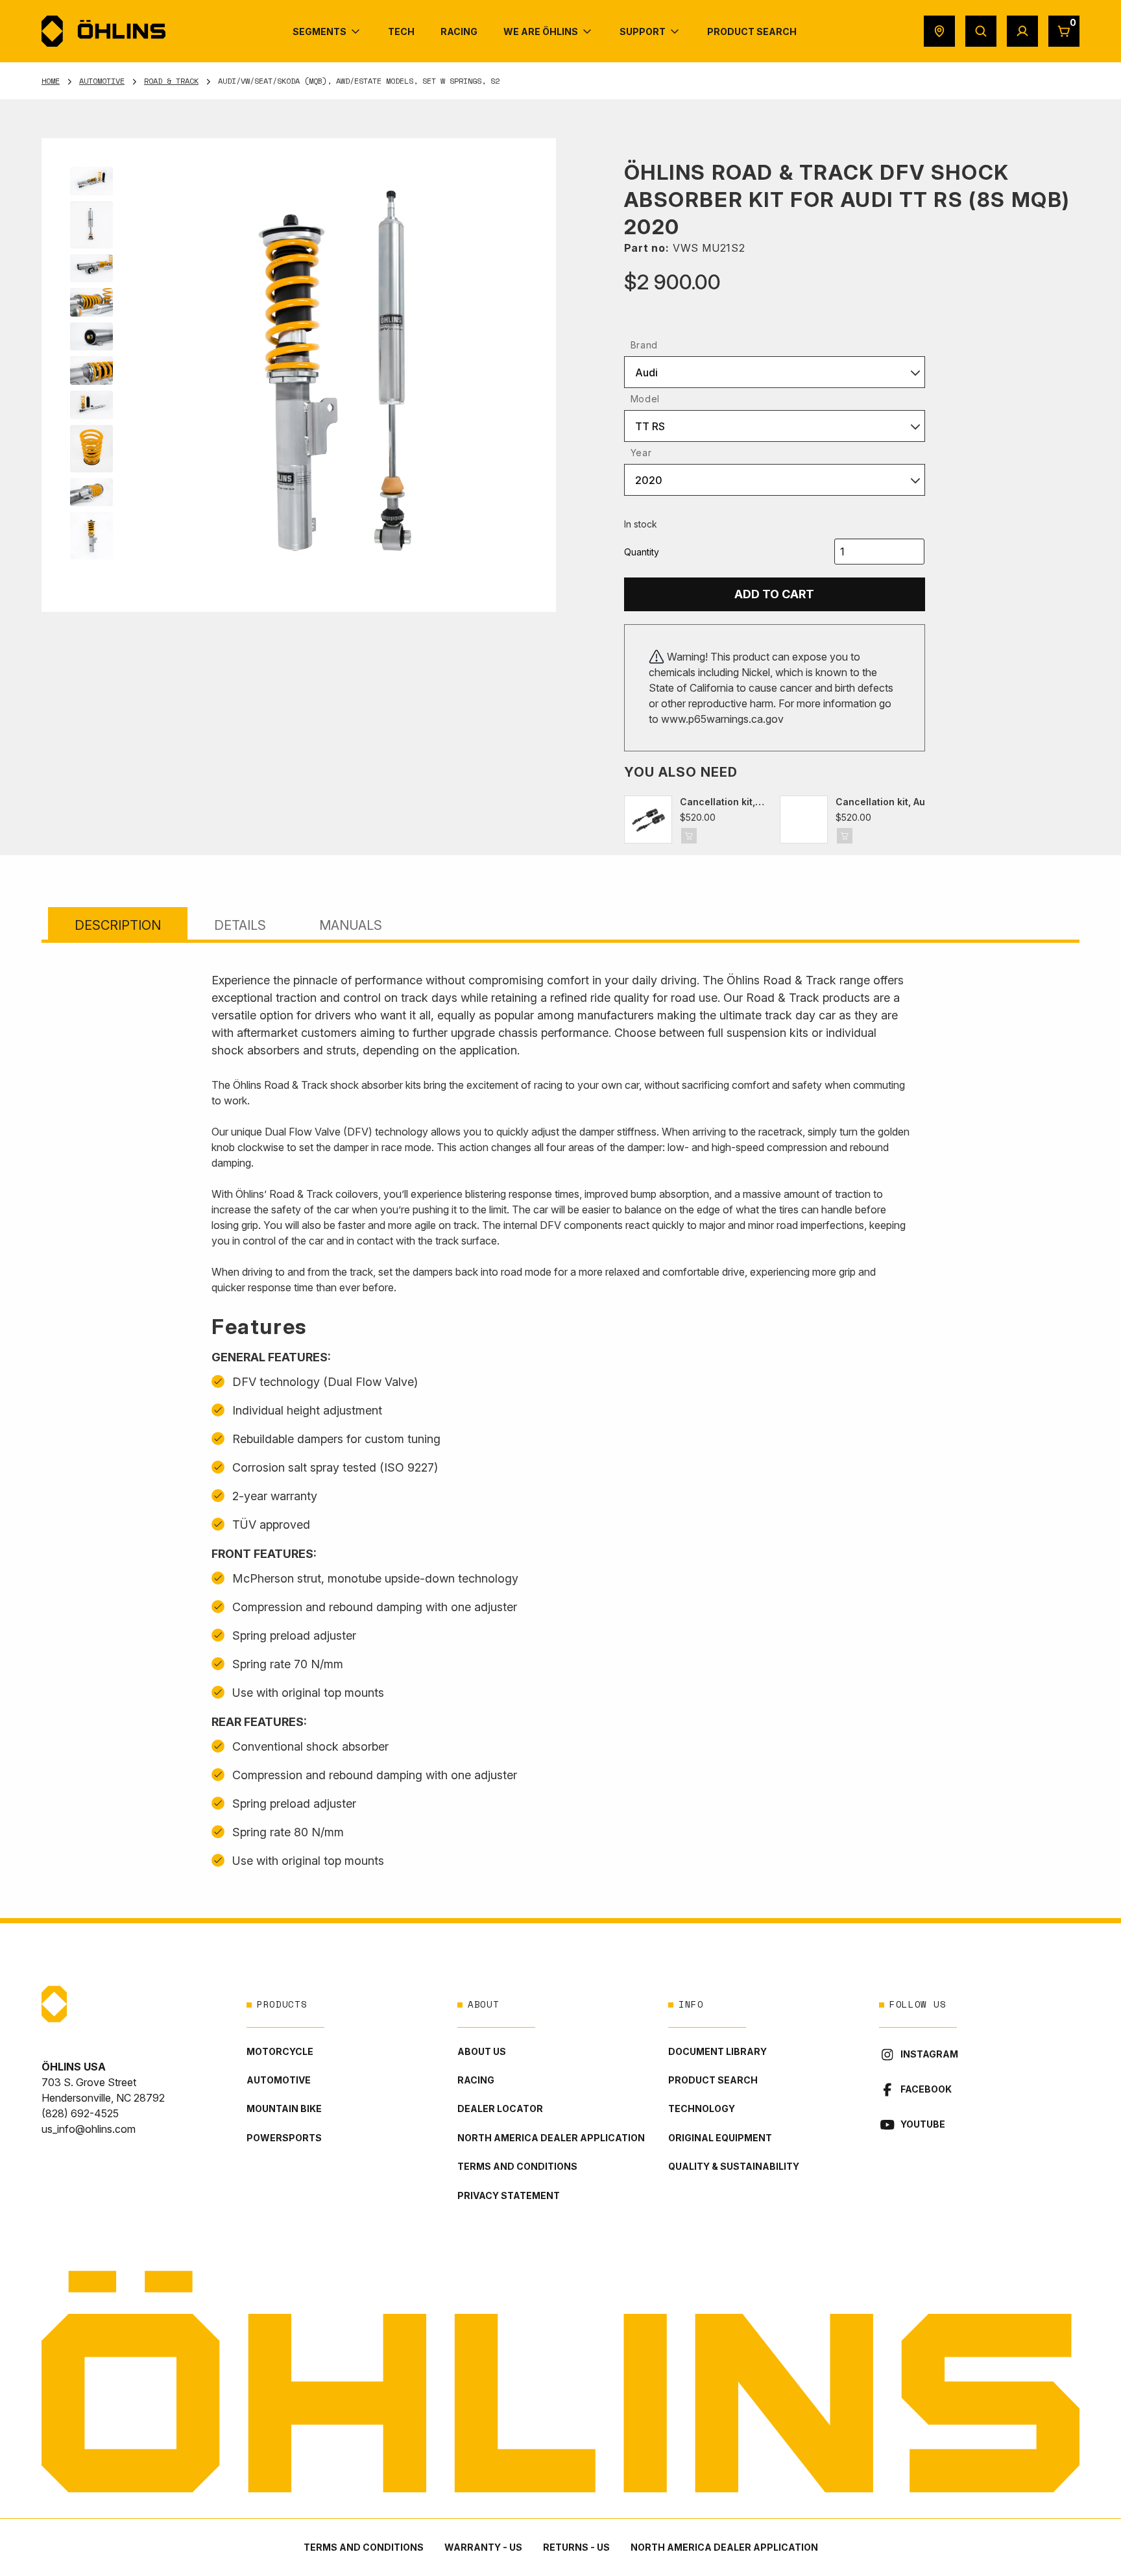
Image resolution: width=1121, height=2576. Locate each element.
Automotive (102, 81)
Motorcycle (280, 2051)
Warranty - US (483, 2547)
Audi (646, 372)
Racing (476, 2080)
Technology (702, 2108)
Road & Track (171, 81)
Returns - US (576, 2547)
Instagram (929, 2054)
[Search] (981, 31)
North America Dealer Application (551, 2138)
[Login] (1022, 31)
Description (118, 925)
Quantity (642, 552)
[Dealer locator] (939, 31)
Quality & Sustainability (734, 2166)
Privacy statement (509, 2195)
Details (240, 925)
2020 (649, 480)
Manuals (351, 925)
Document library (717, 2051)
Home (51, 81)
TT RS (650, 426)
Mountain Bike (284, 2108)
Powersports (284, 2138)
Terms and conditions (517, 2166)
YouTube (923, 2124)
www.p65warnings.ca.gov (722, 719)
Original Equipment (720, 2138)
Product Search (713, 2080)
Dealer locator (500, 2108)
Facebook (926, 2089)
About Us (482, 2051)
